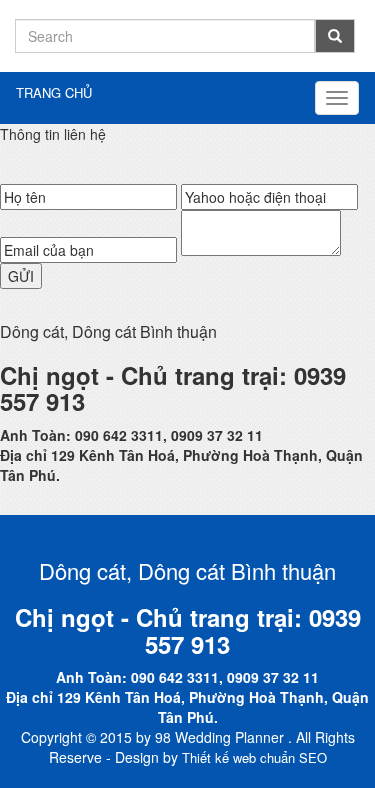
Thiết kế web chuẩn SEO (254, 757)
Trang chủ (54, 92)
